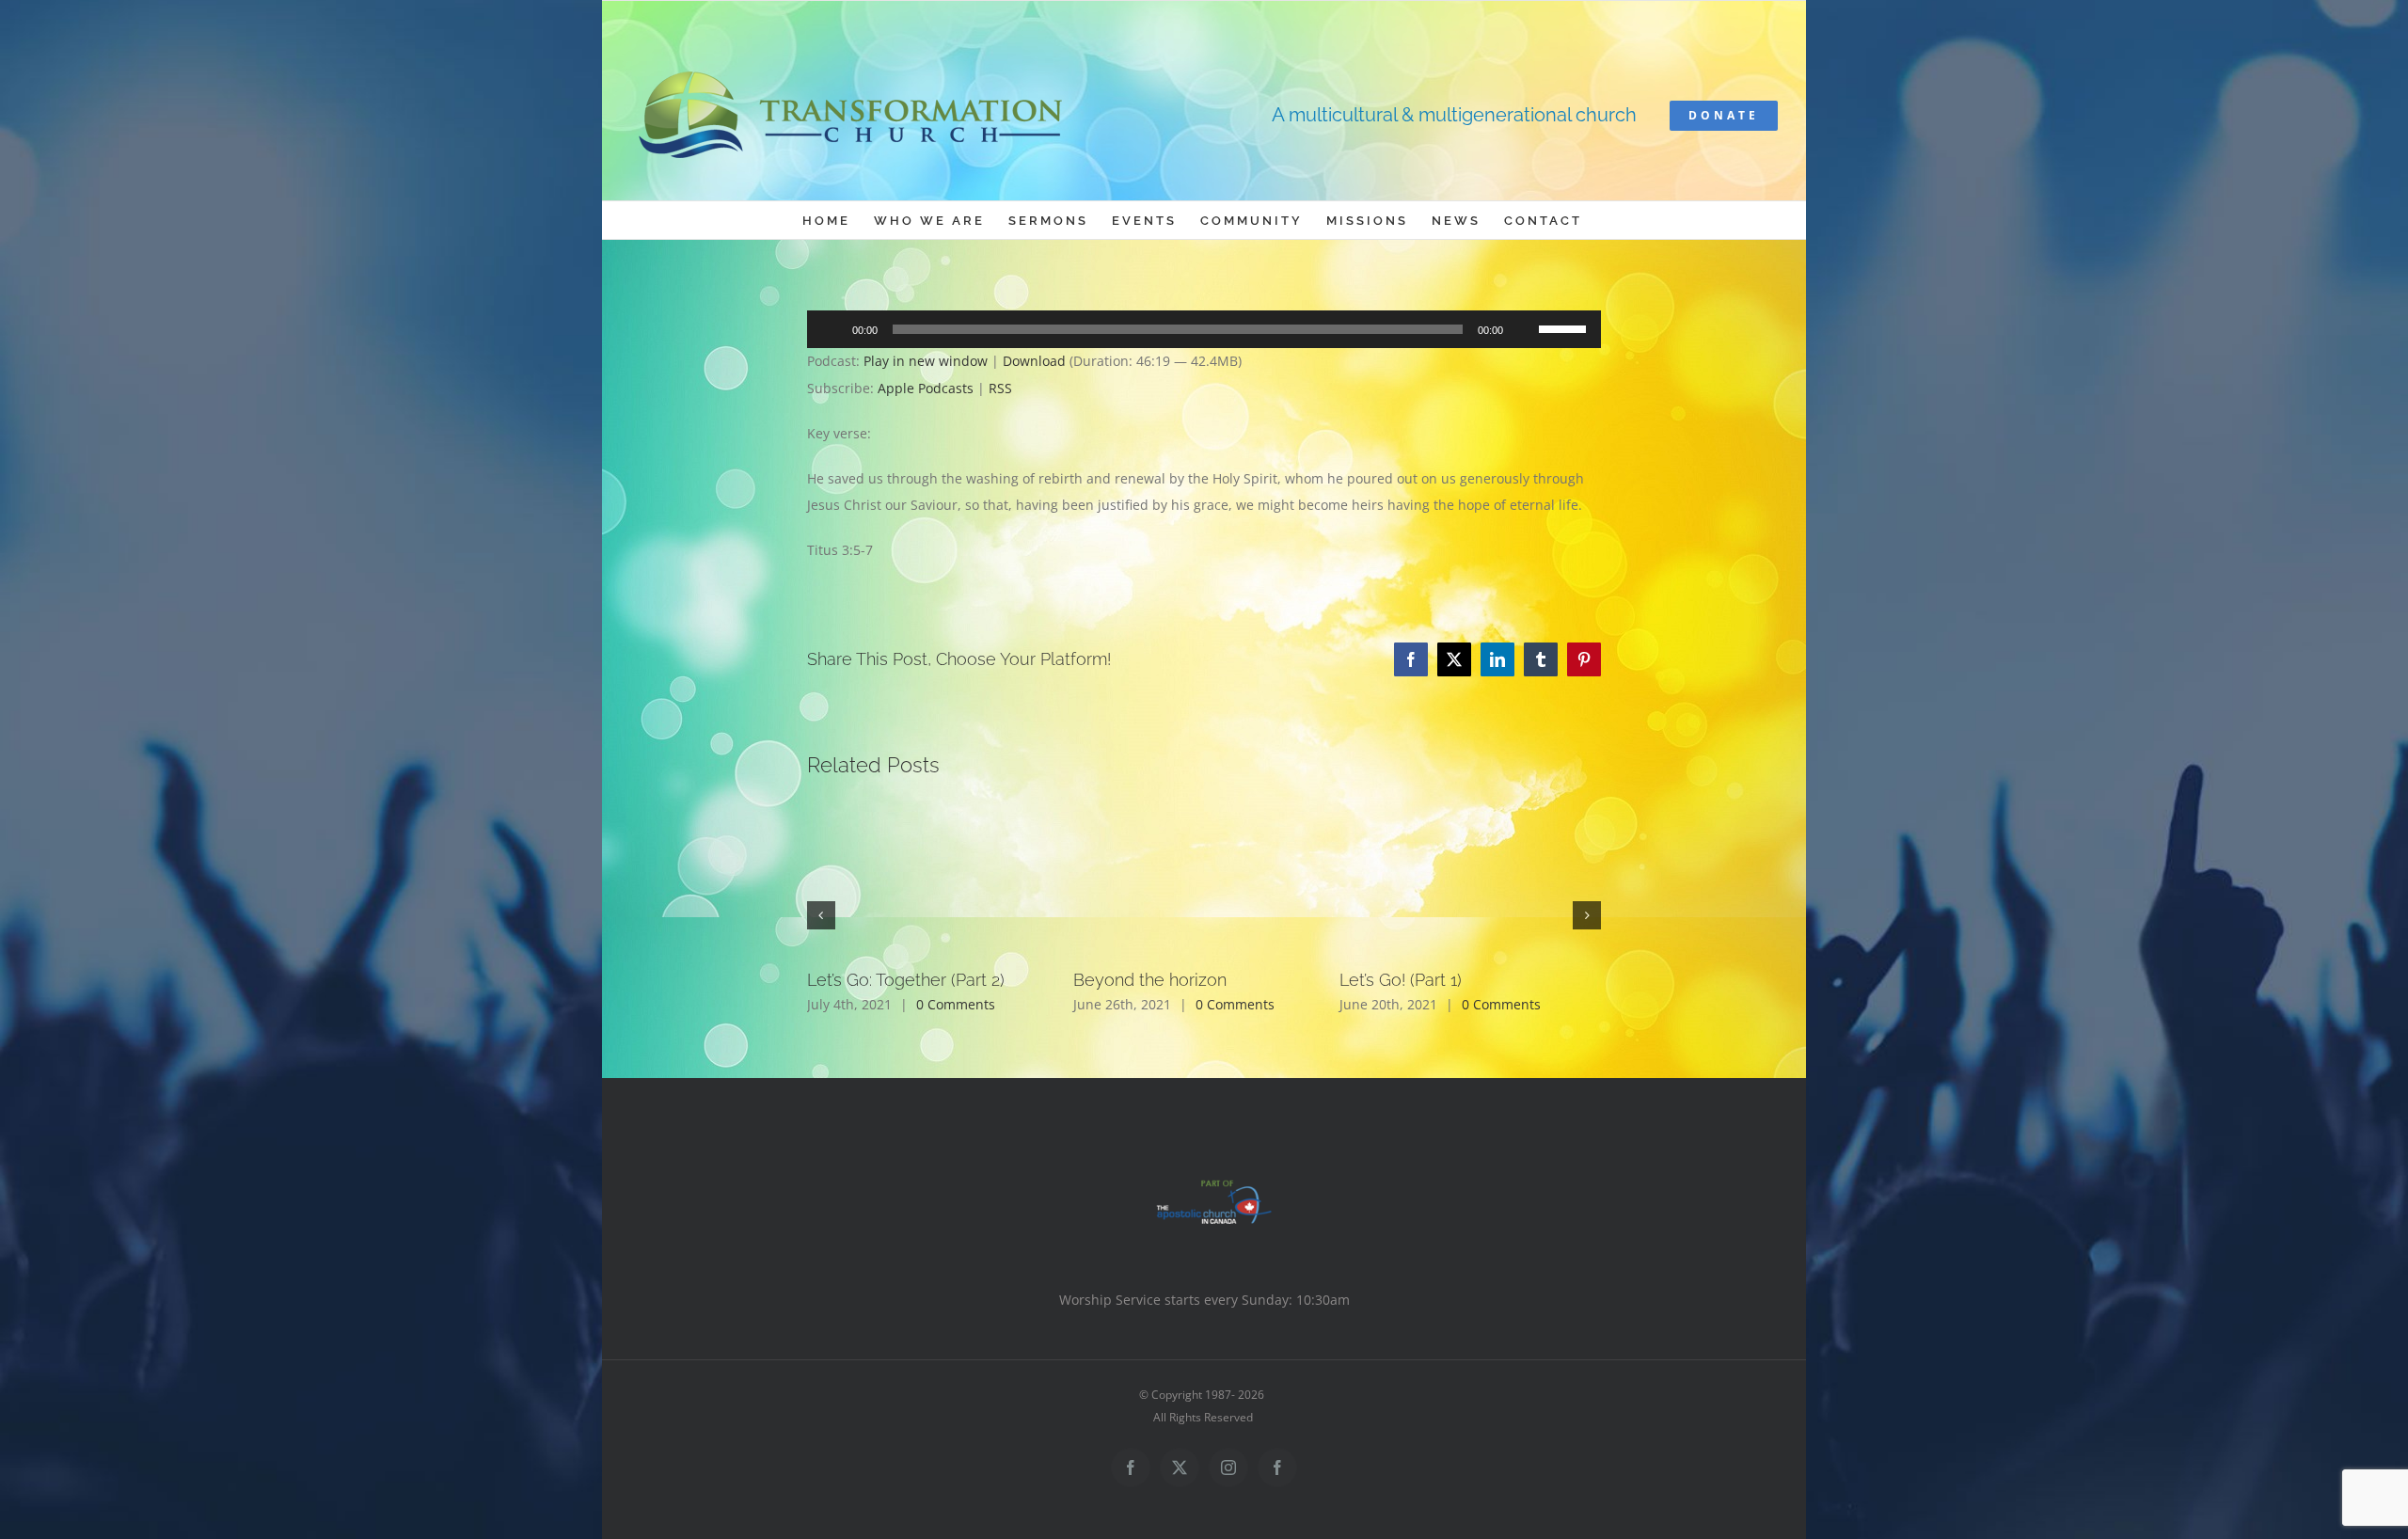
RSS (1000, 388)
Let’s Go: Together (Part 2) (906, 980)
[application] (1204, 329)
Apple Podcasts (926, 388)
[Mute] (1524, 329)
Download (1034, 361)
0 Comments (956, 1004)
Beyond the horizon (1150, 980)
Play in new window (926, 361)
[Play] (832, 329)
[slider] (1565, 327)
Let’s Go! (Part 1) (1401, 980)
